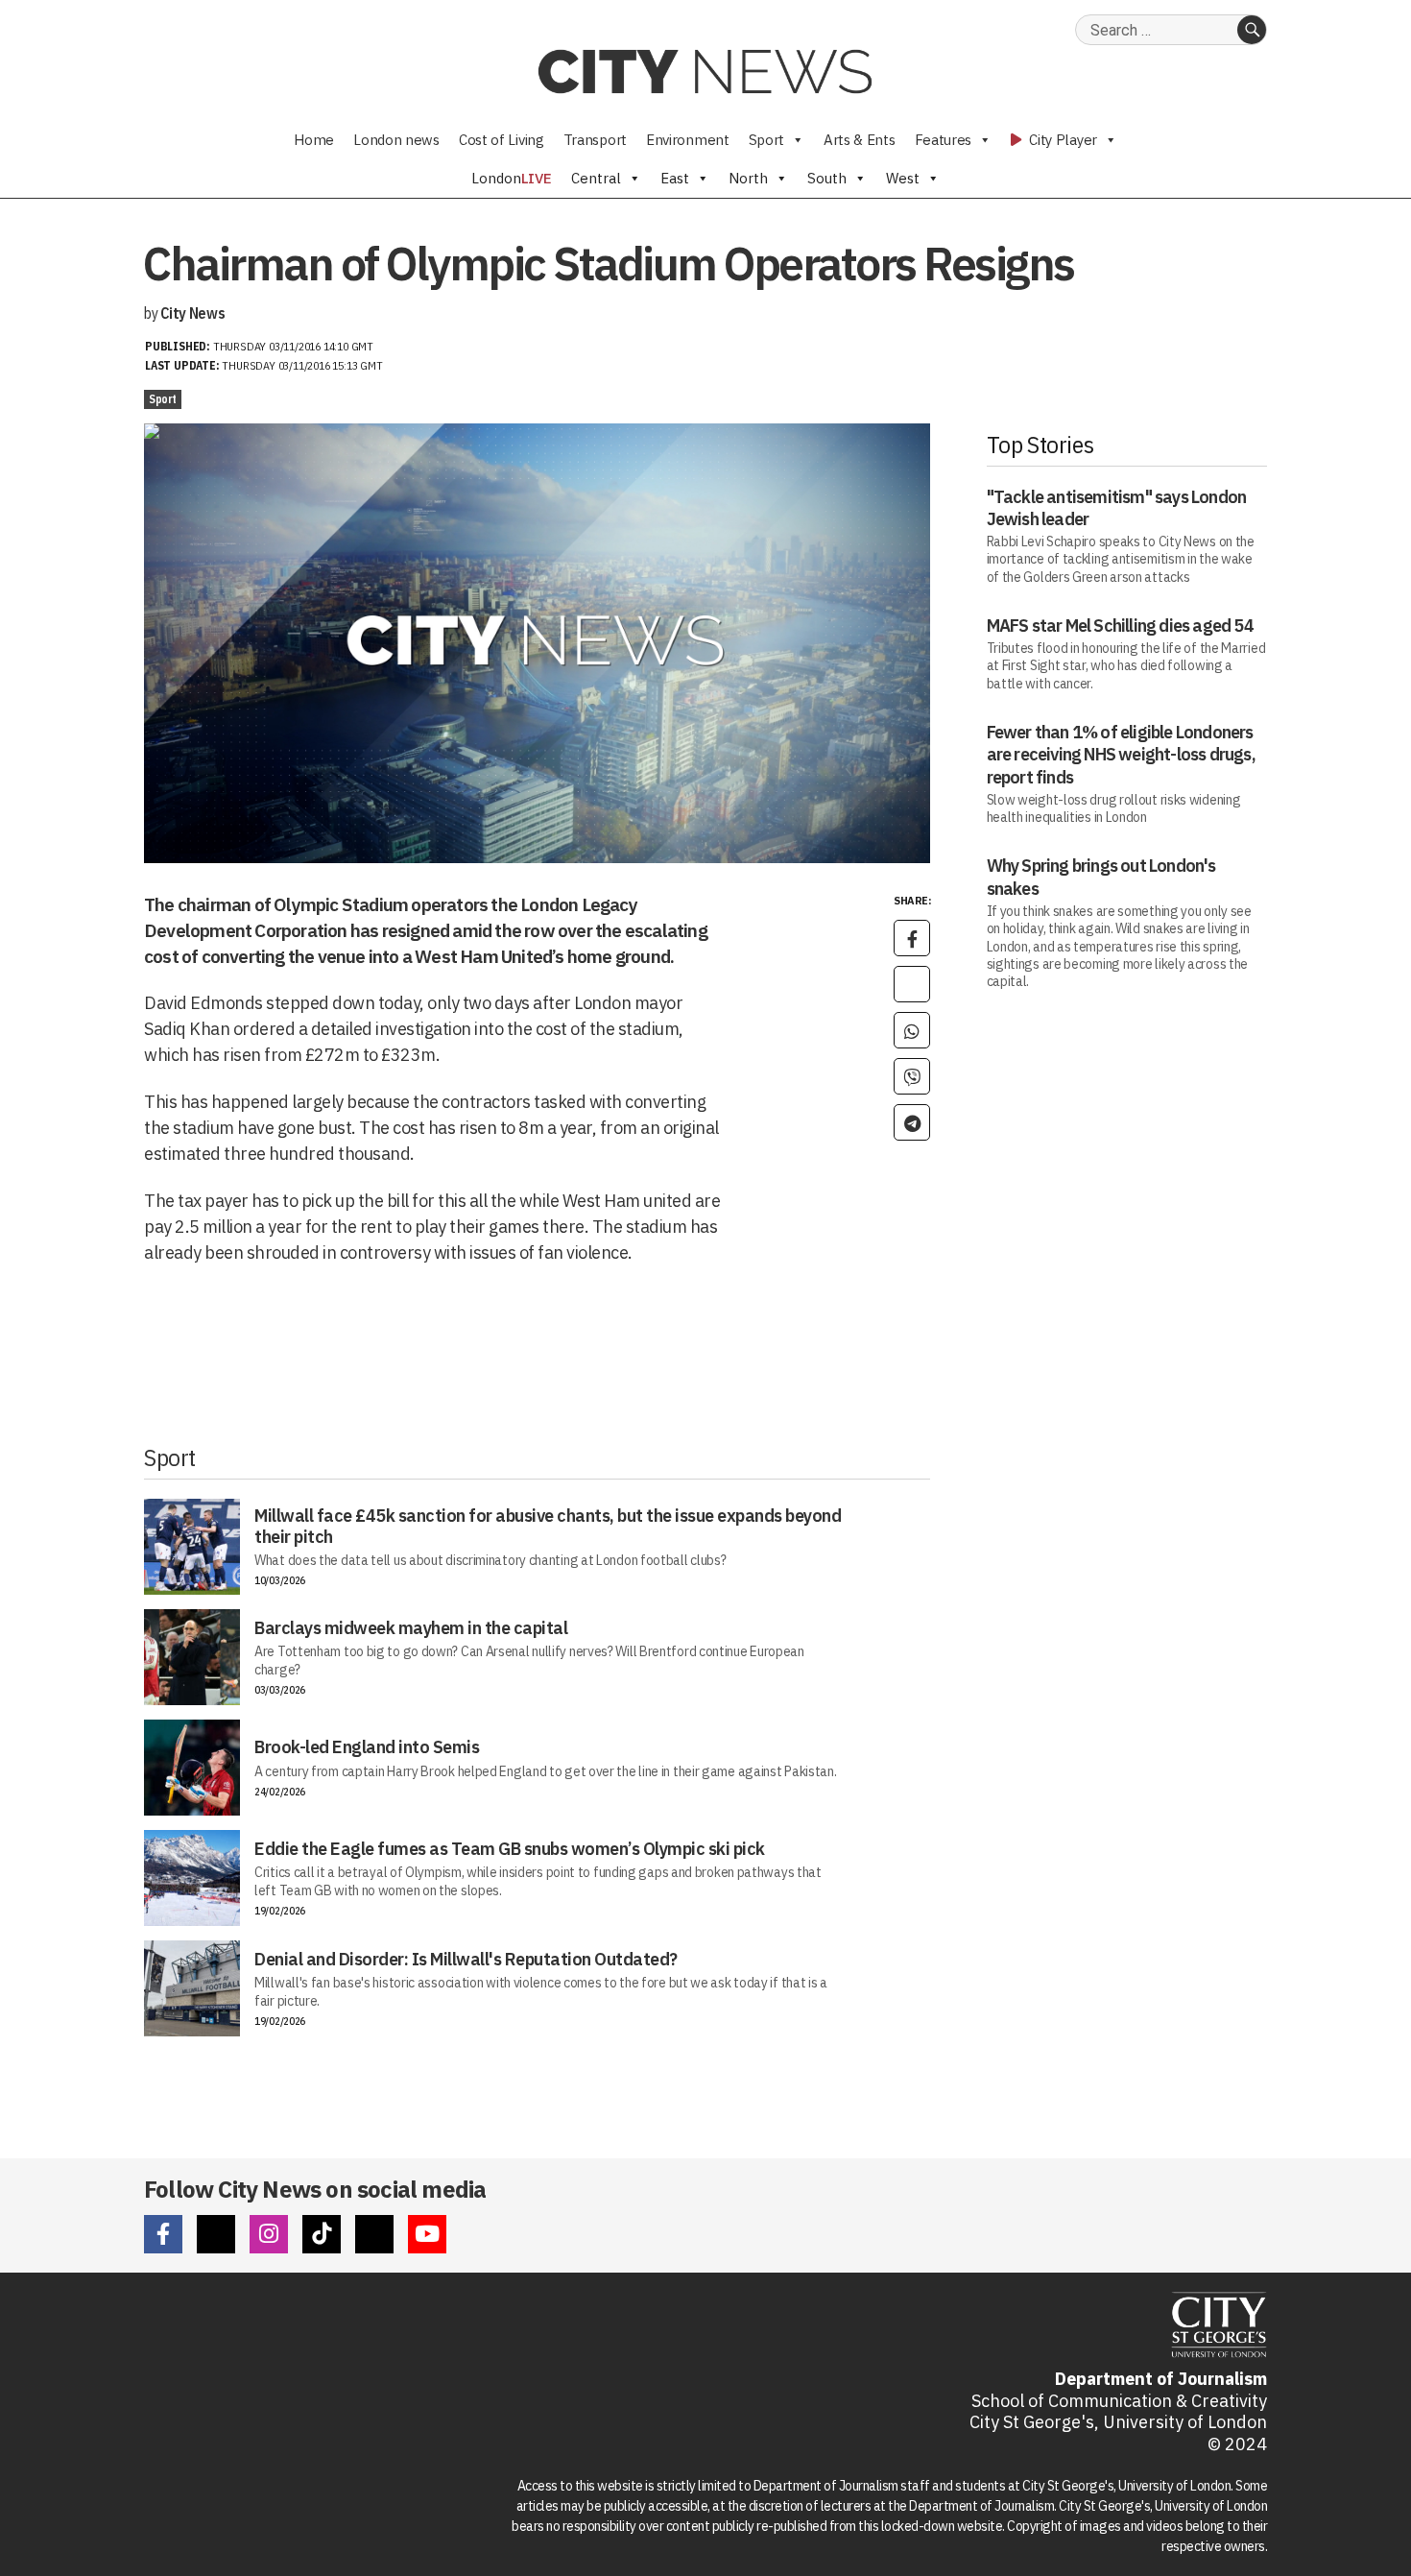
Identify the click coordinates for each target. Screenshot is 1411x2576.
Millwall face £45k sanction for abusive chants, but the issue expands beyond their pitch (548, 1526)
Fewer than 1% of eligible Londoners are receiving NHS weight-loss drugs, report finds (1121, 755)
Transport (595, 140)
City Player (1062, 140)
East (675, 178)
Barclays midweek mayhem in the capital (411, 1628)
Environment (688, 140)
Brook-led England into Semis (367, 1747)
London (512, 178)
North (748, 178)
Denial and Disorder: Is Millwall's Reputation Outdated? (466, 1959)
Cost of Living (502, 140)
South (827, 178)
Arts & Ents (860, 140)
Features (944, 140)
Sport (767, 140)
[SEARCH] (1252, 30)
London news (396, 140)
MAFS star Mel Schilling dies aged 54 (1120, 626)
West (903, 178)
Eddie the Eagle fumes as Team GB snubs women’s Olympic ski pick (510, 1849)
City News (192, 313)
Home (314, 140)
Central (596, 178)
